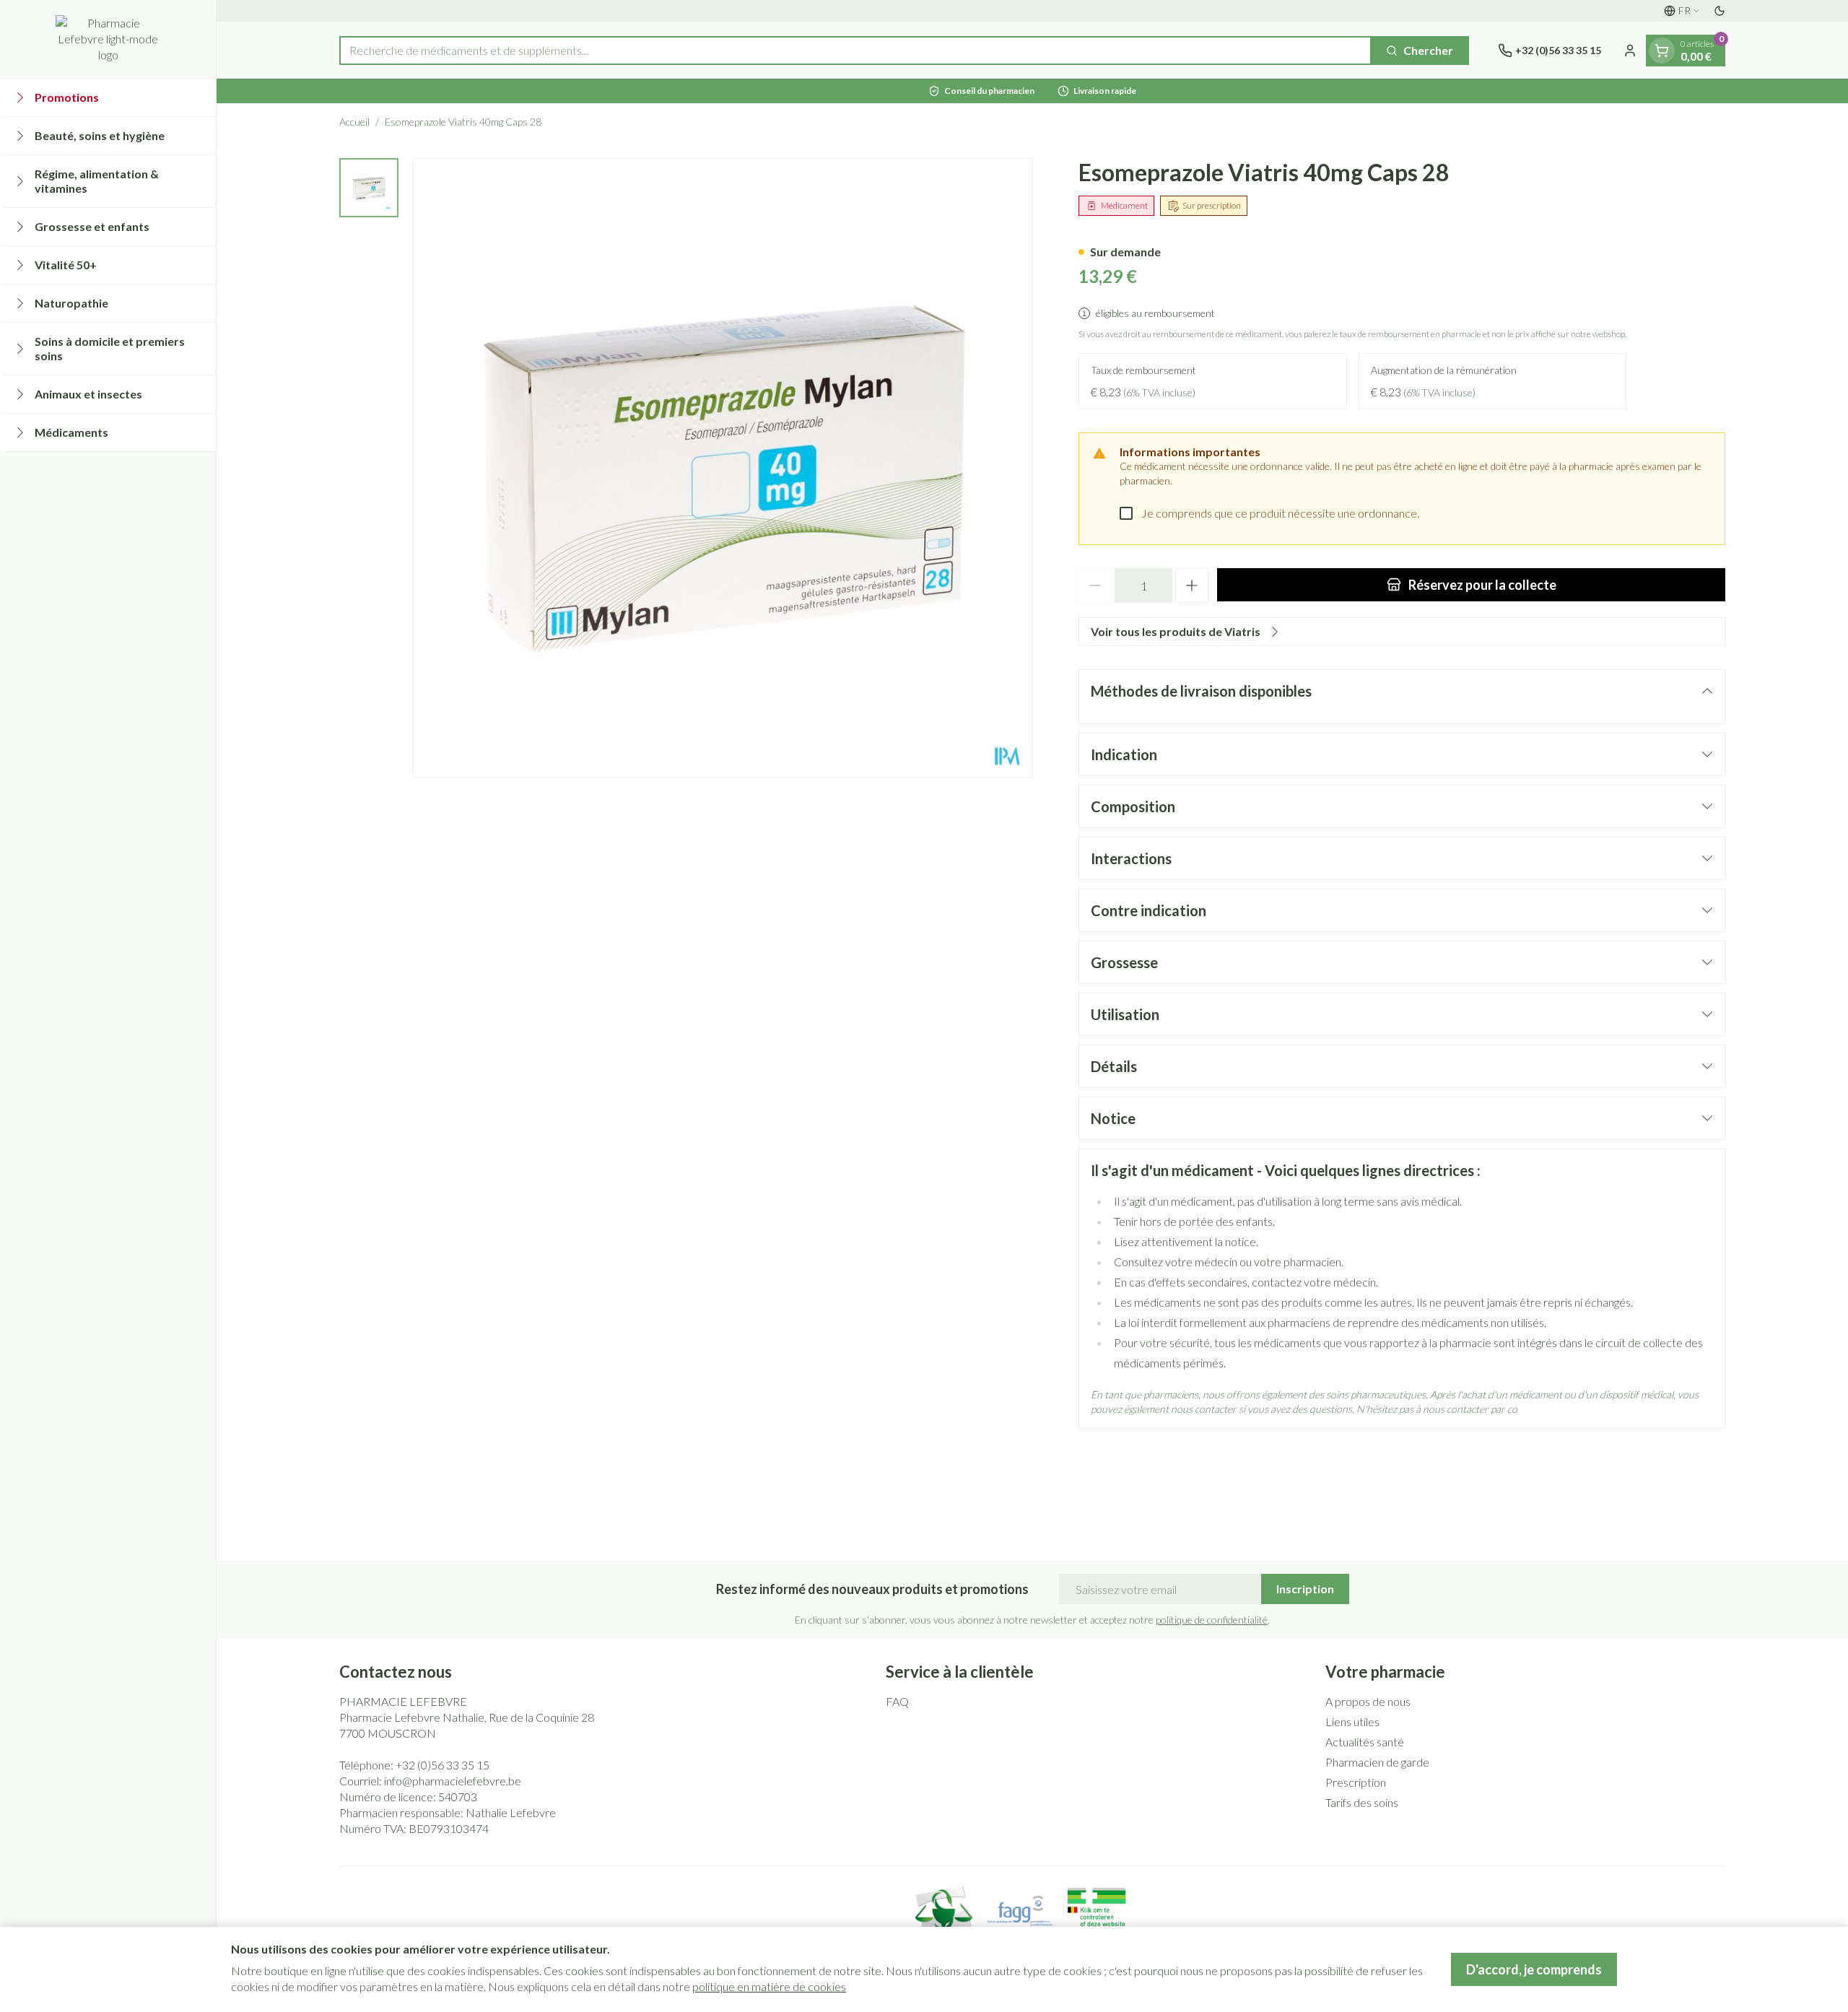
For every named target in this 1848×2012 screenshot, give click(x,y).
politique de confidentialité (1212, 1620)
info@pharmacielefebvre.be (453, 1781)
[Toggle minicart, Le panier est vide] (1662, 51)
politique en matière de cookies (769, 1986)
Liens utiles (1352, 1721)
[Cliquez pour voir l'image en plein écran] (723, 468)
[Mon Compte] (1630, 51)
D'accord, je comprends (1534, 1969)
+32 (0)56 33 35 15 (443, 1765)
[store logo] (108, 39)
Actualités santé (1365, 1742)
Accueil (354, 122)
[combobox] (855, 51)
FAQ (897, 1701)
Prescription (1356, 1782)
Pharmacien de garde (1377, 1762)
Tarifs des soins (1362, 1802)
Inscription (1305, 1589)
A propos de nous (1368, 1701)
